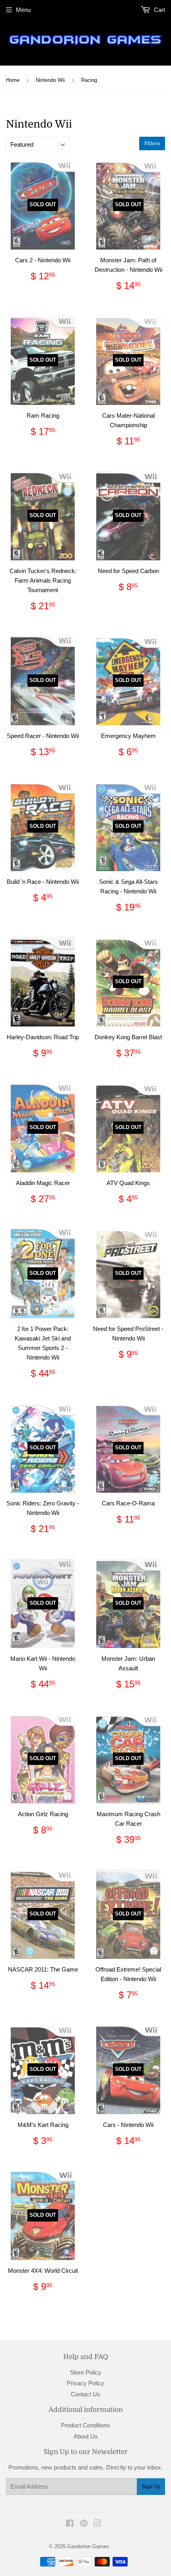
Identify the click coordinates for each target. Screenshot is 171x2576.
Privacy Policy (85, 2383)
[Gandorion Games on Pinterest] (84, 2524)
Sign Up (151, 2487)
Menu (23, 10)
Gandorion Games (88, 2546)
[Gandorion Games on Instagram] (97, 2524)
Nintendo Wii (50, 80)
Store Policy (86, 2372)
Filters (152, 143)
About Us (86, 2436)
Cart (159, 10)
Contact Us (85, 2394)
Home (13, 80)
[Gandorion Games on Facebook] (70, 2524)
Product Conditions (85, 2425)
